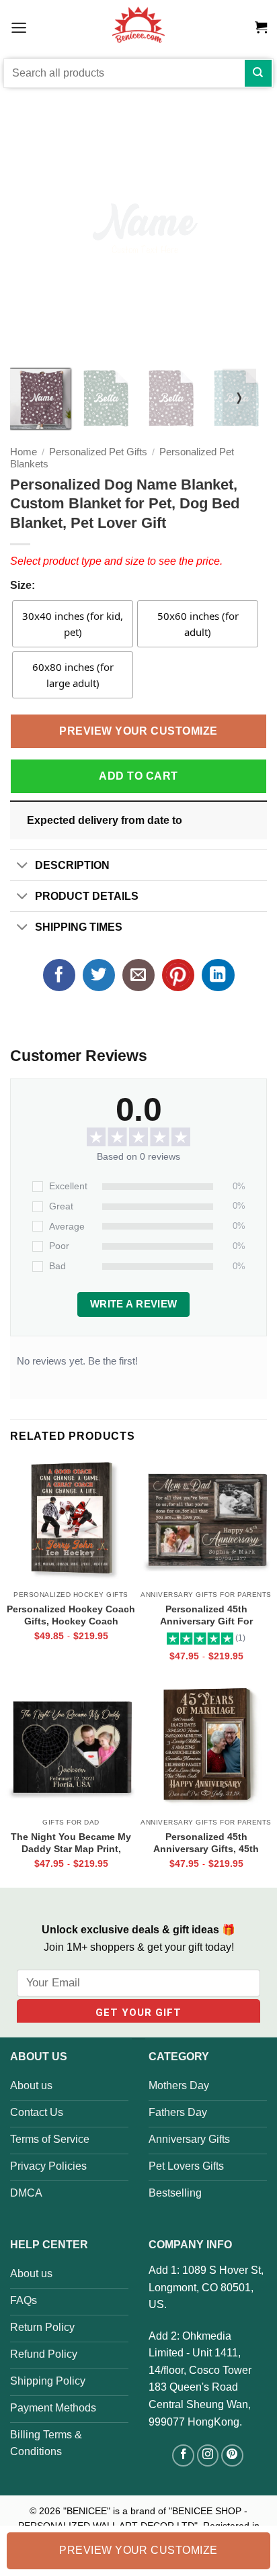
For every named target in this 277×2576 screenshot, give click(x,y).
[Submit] (258, 73)
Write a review (134, 1304)
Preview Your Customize (138, 731)
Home (24, 452)
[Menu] (19, 27)
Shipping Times (79, 927)
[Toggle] (22, 867)
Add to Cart (138, 776)
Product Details (87, 896)
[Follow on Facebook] (183, 2455)
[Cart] (261, 28)
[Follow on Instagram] (208, 2455)
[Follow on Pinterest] (232, 2455)
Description (72, 865)
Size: (23, 585)
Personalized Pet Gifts (98, 452)
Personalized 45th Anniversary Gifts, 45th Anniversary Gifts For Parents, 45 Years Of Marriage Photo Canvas (206, 1843)
